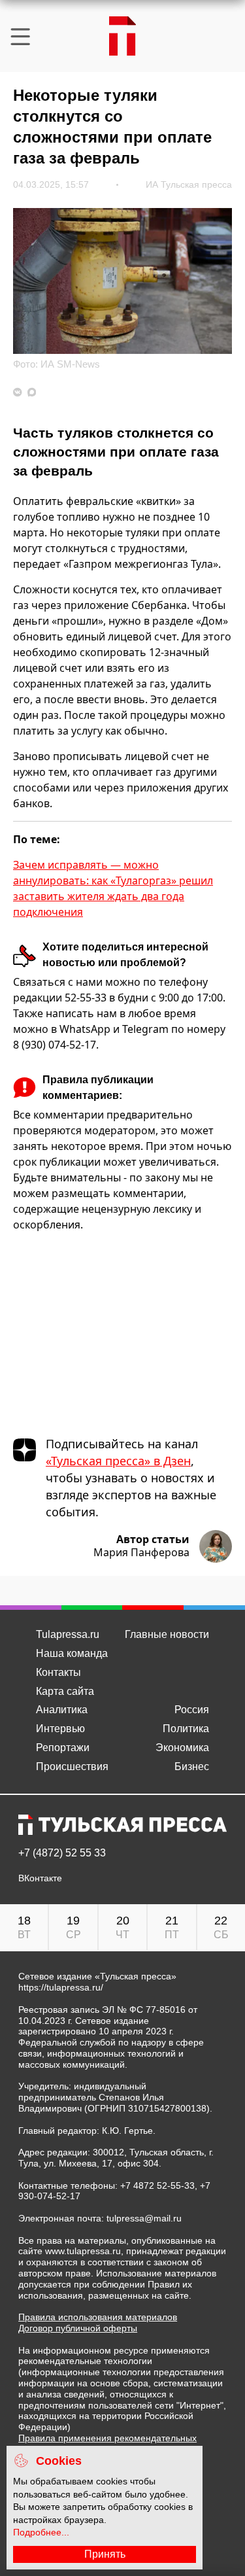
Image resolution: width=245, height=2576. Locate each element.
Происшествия (72, 1767)
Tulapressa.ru (68, 1634)
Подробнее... (41, 2532)
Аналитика (62, 1710)
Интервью (60, 1729)
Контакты (58, 1672)
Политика (186, 1729)
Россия (192, 1710)
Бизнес (192, 1767)
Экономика (182, 1748)
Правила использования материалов (98, 2317)
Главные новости (167, 1634)
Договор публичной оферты (78, 2328)
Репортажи (63, 1748)
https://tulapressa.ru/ (61, 1987)
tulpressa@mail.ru (144, 2218)
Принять (105, 2554)
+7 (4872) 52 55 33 (62, 1853)
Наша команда (72, 1653)
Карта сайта (65, 1691)
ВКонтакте (40, 1878)
